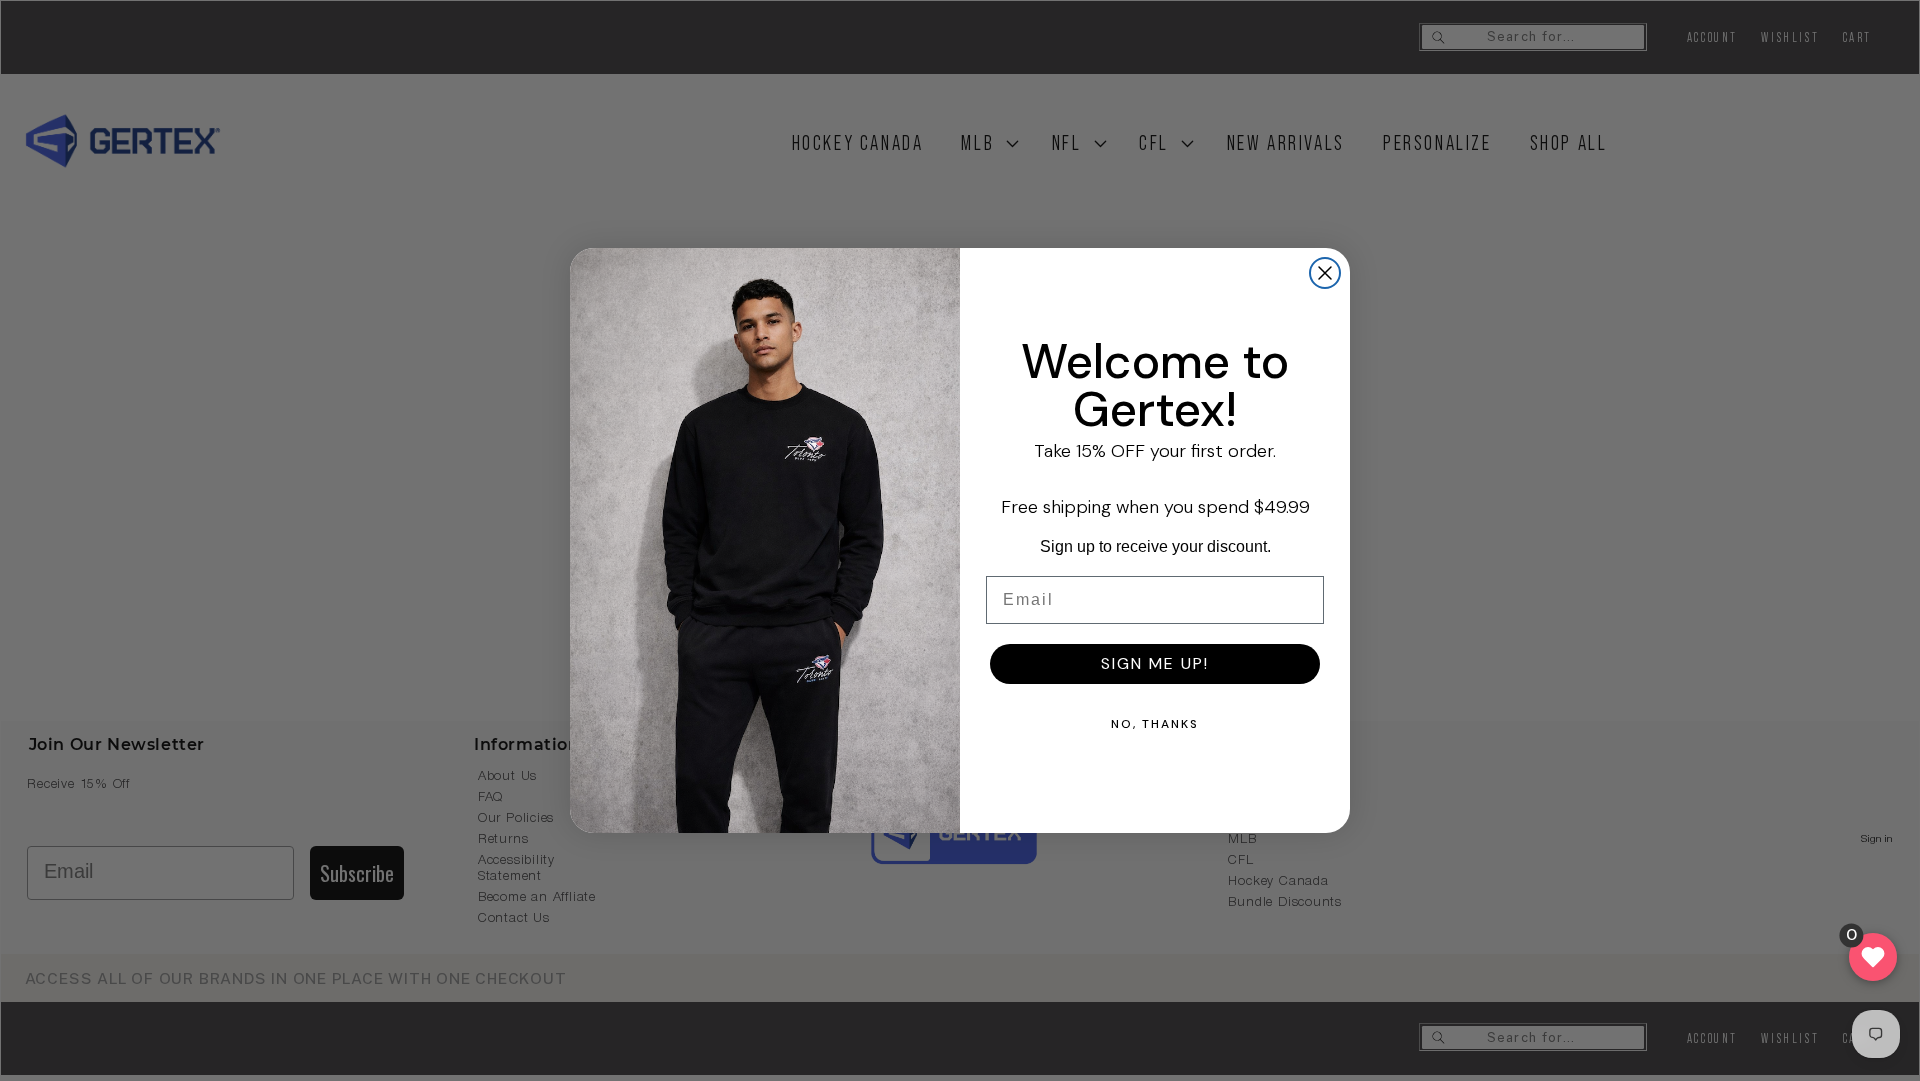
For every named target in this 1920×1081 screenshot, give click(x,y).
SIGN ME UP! (1155, 663)
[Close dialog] (1325, 273)
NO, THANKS (1155, 724)
